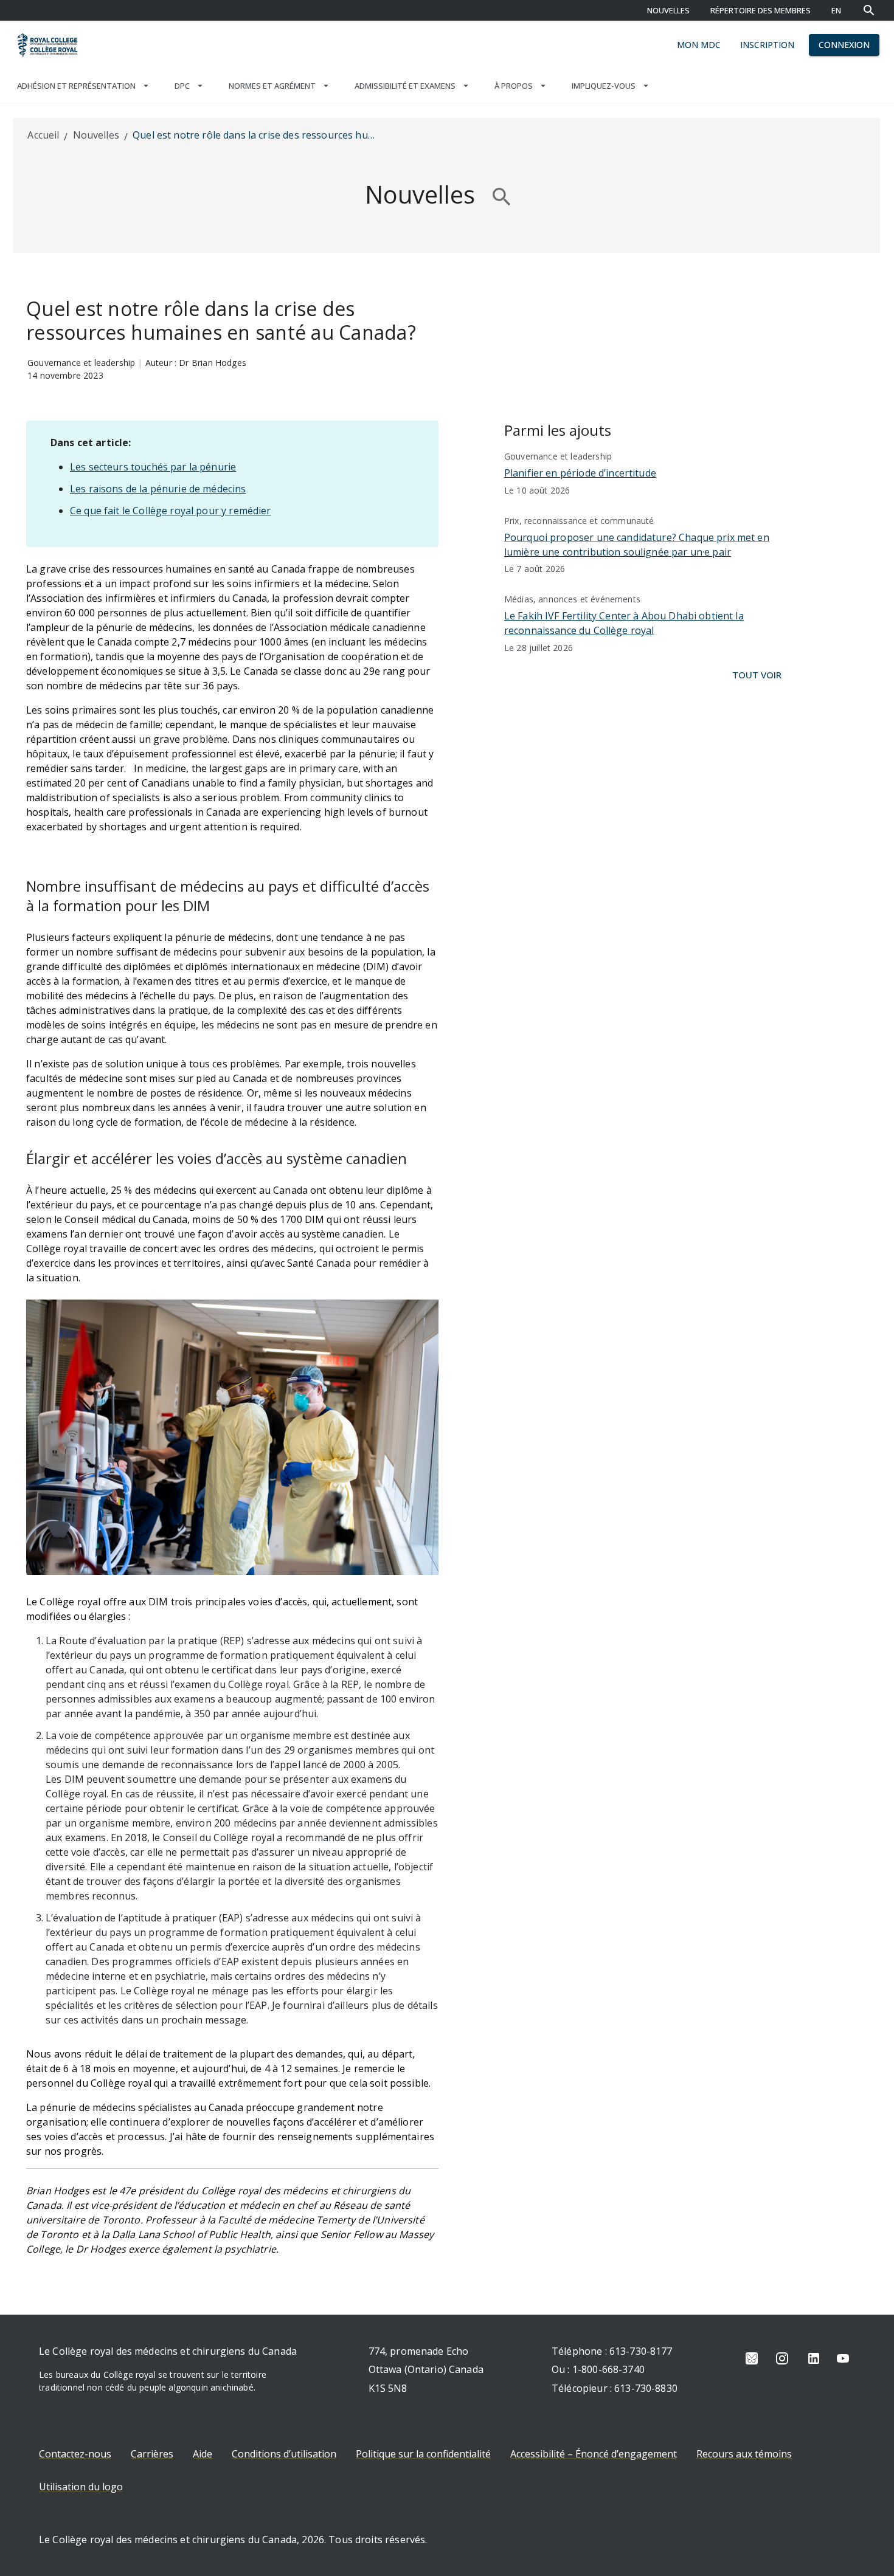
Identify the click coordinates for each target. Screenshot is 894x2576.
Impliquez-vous (604, 86)
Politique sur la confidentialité (423, 2454)
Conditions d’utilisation (284, 2454)
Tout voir (757, 675)
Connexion (844, 45)
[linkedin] (814, 2358)
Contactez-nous (75, 2454)
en (836, 10)
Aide (203, 2454)
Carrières (152, 2454)
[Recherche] (869, 10)
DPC (182, 86)
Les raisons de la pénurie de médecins (158, 489)
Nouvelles (668, 10)
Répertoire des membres (761, 10)
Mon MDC (699, 45)
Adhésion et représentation (76, 86)
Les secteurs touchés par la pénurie (153, 467)
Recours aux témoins (744, 2454)
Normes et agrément (272, 86)
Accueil (43, 135)
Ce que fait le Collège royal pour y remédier (171, 511)
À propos (514, 86)
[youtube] (843, 2358)
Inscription (767, 45)
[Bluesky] (752, 2358)
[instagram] (782, 2358)
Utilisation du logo (81, 2487)
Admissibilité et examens (405, 86)
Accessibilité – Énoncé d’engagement (594, 2454)
